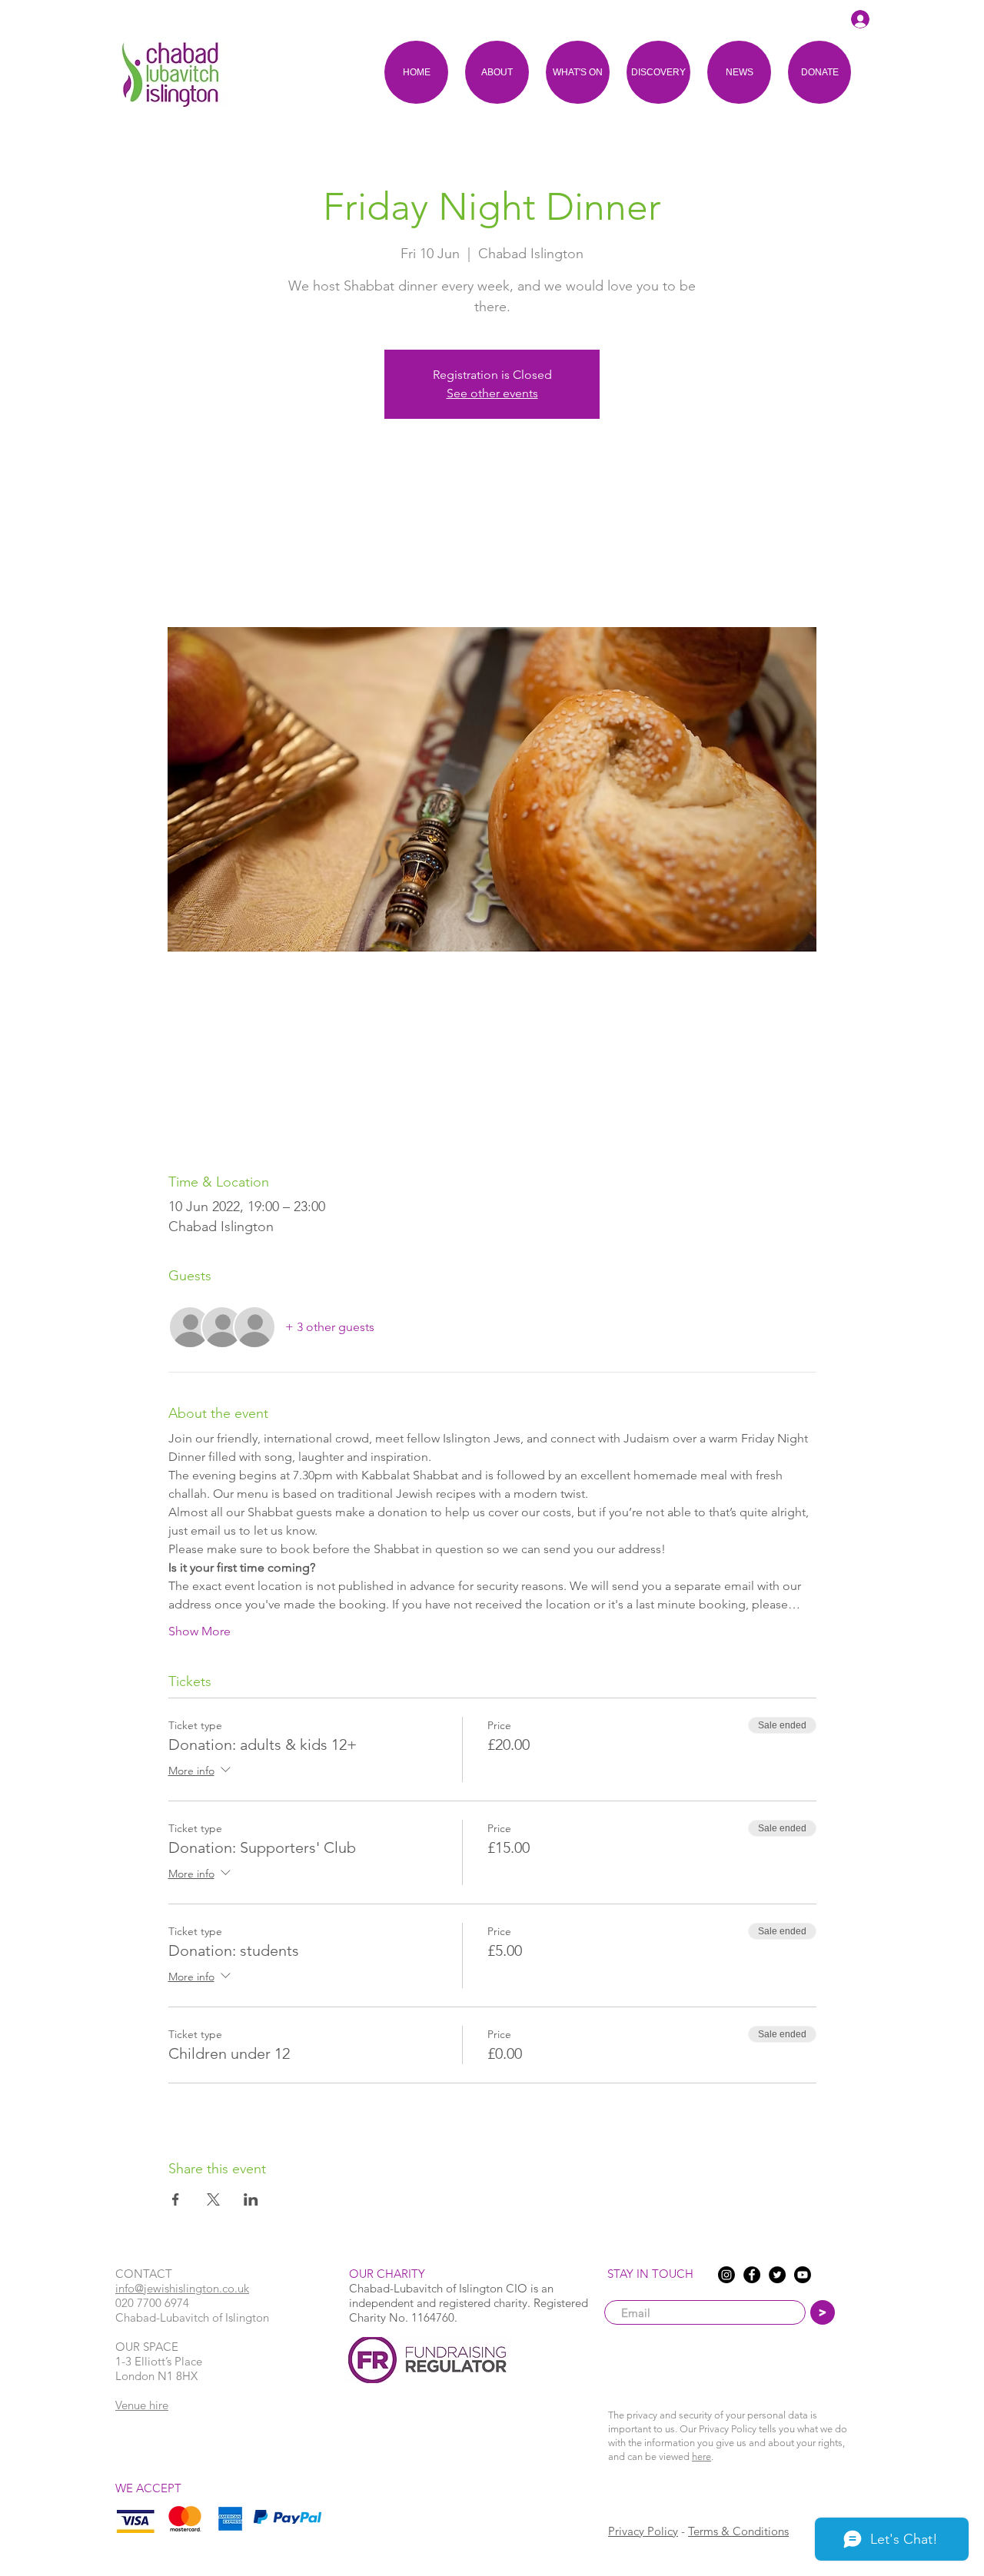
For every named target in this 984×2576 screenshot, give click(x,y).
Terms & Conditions (738, 2531)
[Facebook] (752, 2275)
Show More (199, 1631)
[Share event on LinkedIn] (251, 2199)
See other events (492, 393)
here (701, 2456)
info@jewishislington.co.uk (182, 2288)
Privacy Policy (643, 2531)
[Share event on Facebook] (176, 2199)
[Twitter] (777, 2275)
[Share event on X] (213, 2199)
